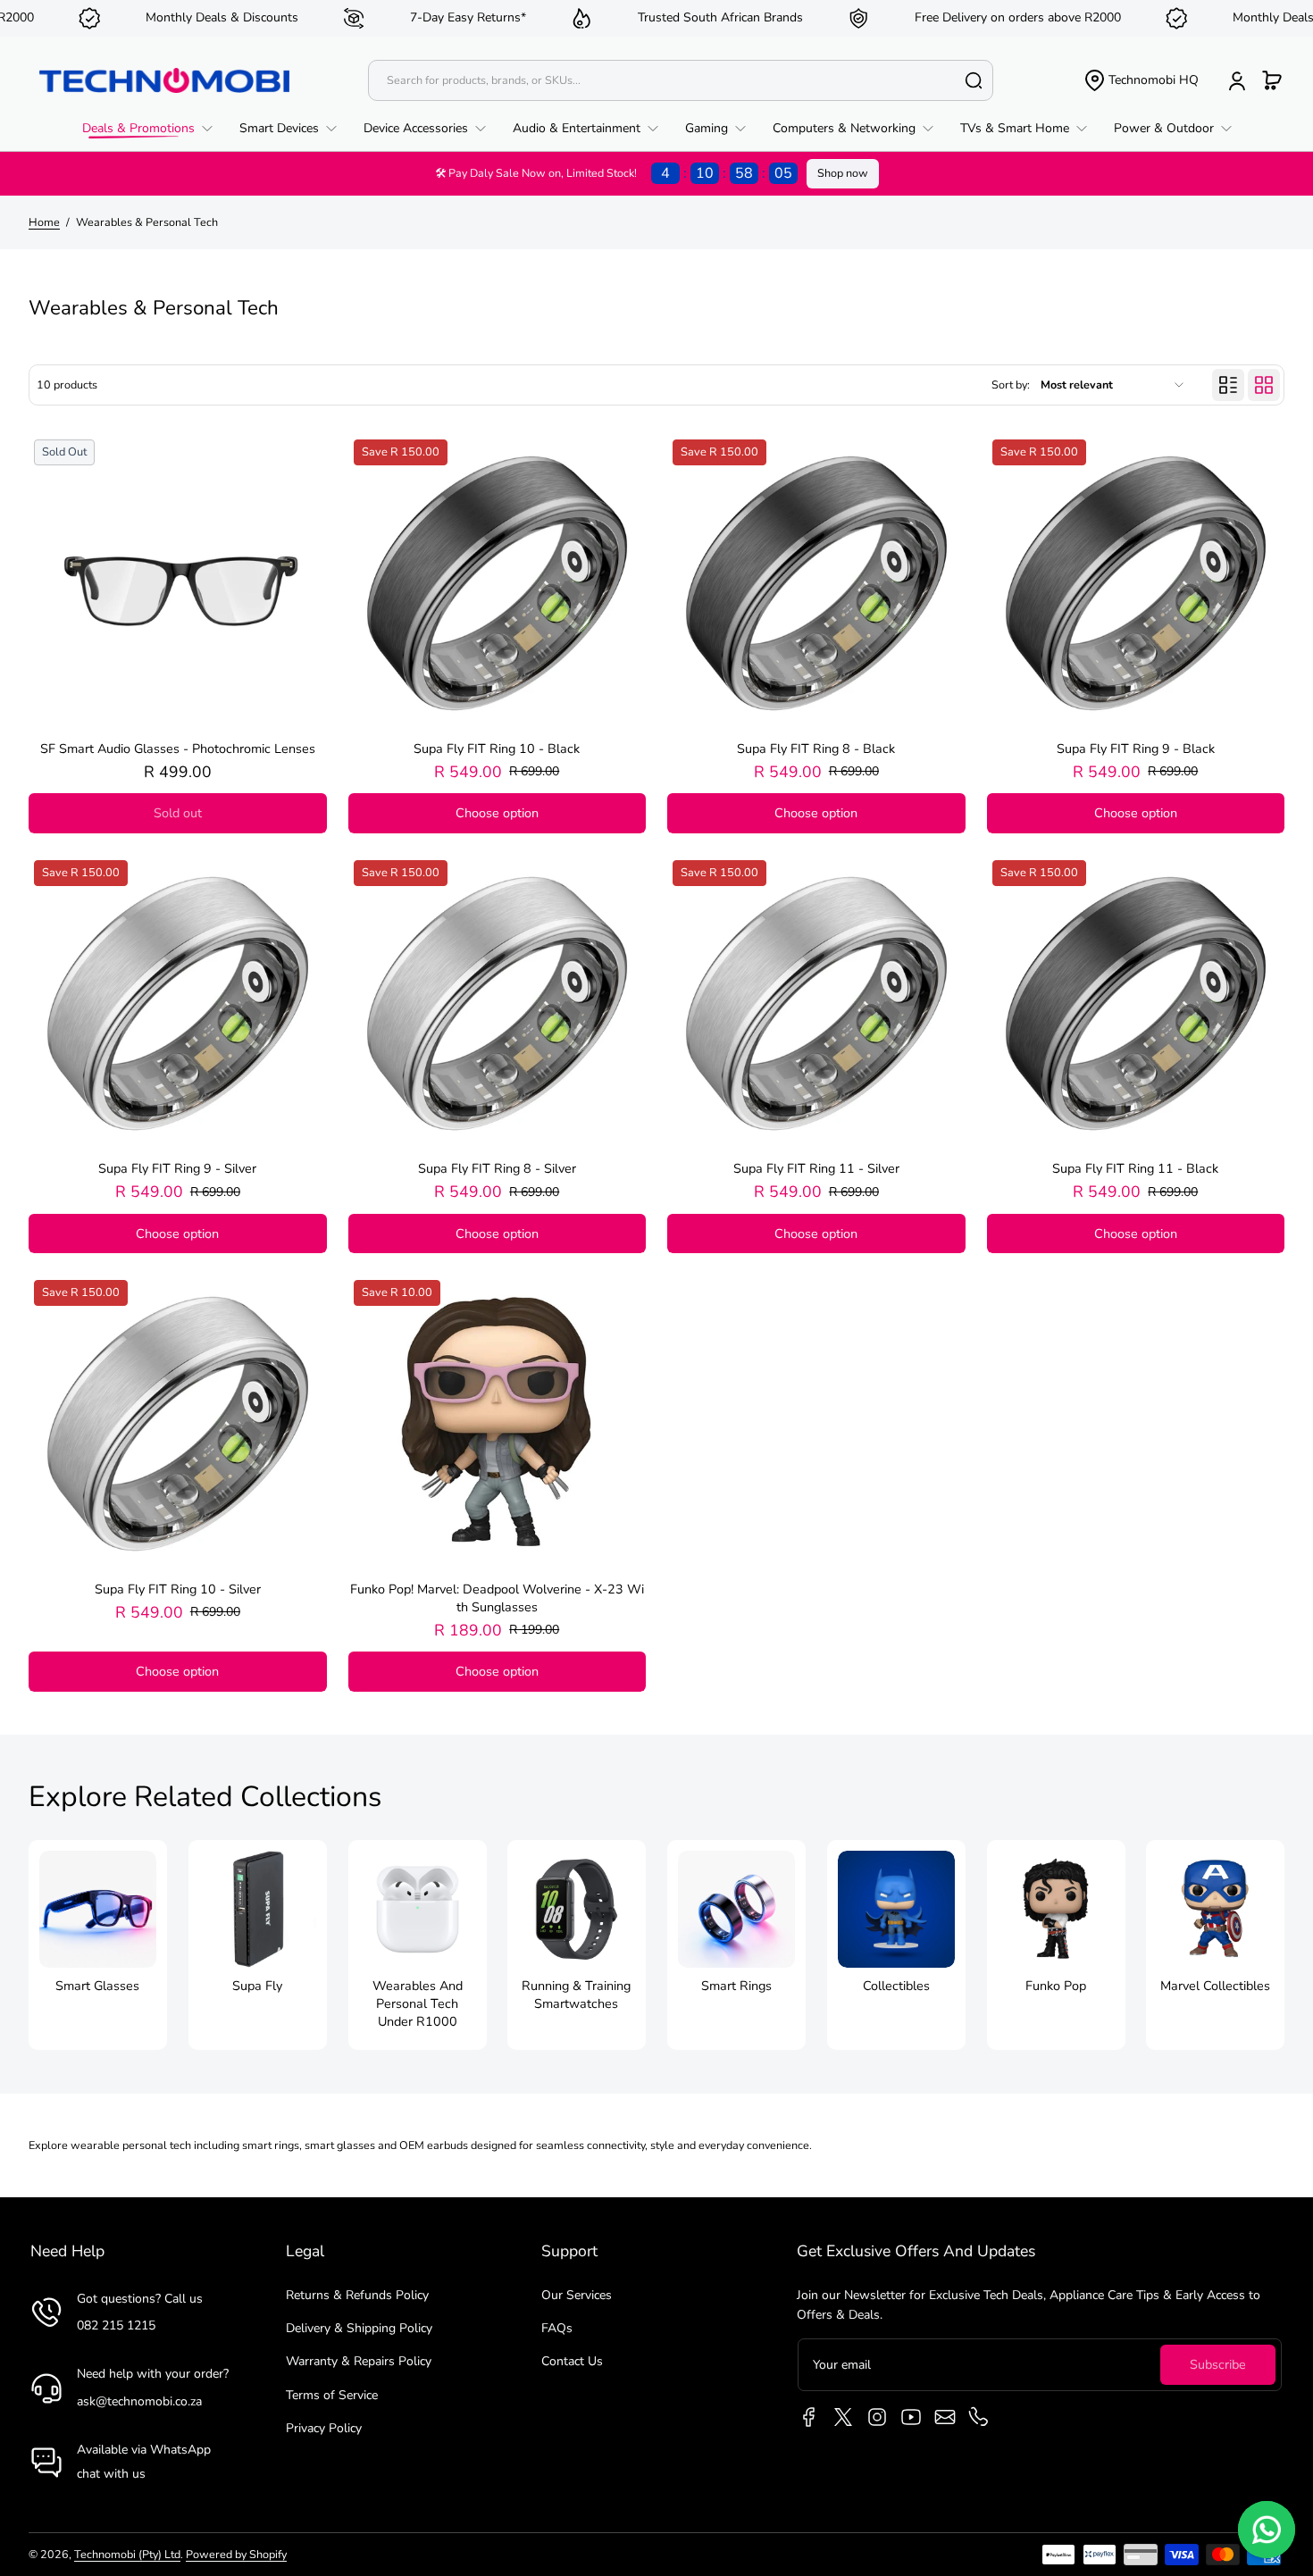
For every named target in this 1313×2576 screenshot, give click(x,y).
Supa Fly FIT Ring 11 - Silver (816, 1168)
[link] (154, 129)
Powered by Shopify (236, 2554)
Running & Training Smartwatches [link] (577, 1995)
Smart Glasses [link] (97, 1986)
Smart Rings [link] (736, 1986)
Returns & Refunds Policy (357, 2295)
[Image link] (98, 1945)
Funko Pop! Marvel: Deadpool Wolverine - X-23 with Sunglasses (497, 1598)
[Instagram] (877, 2417)
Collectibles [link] (896, 1986)
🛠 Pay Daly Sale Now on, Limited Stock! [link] (614, 173)
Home (44, 222)
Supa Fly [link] (257, 1986)
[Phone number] (979, 2417)
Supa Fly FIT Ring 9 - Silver (177, 1168)
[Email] (945, 2417)
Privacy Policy (324, 2428)
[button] (1141, 80)
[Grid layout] (1264, 385)
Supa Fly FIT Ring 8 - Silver (497, 1168)
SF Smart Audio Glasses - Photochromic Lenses (178, 749)
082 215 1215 (116, 2325)
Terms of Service (332, 2395)
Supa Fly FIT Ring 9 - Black (1136, 749)
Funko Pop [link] (1056, 1986)
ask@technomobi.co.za (139, 2401)
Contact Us (572, 2361)
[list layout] (1228, 385)
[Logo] (164, 80)
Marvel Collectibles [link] (1215, 1986)
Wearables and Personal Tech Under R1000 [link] (417, 2003)
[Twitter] (843, 2417)
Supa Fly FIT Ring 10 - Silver (178, 1589)
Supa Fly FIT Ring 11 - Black (1135, 1168)
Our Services (577, 2295)
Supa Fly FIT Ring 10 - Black (497, 749)
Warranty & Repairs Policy (359, 2361)
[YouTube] (911, 2417)
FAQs (557, 2328)
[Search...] (974, 80)
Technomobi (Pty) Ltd (127, 2554)
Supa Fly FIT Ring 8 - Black (816, 749)
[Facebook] (809, 2417)
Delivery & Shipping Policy (359, 2328)
